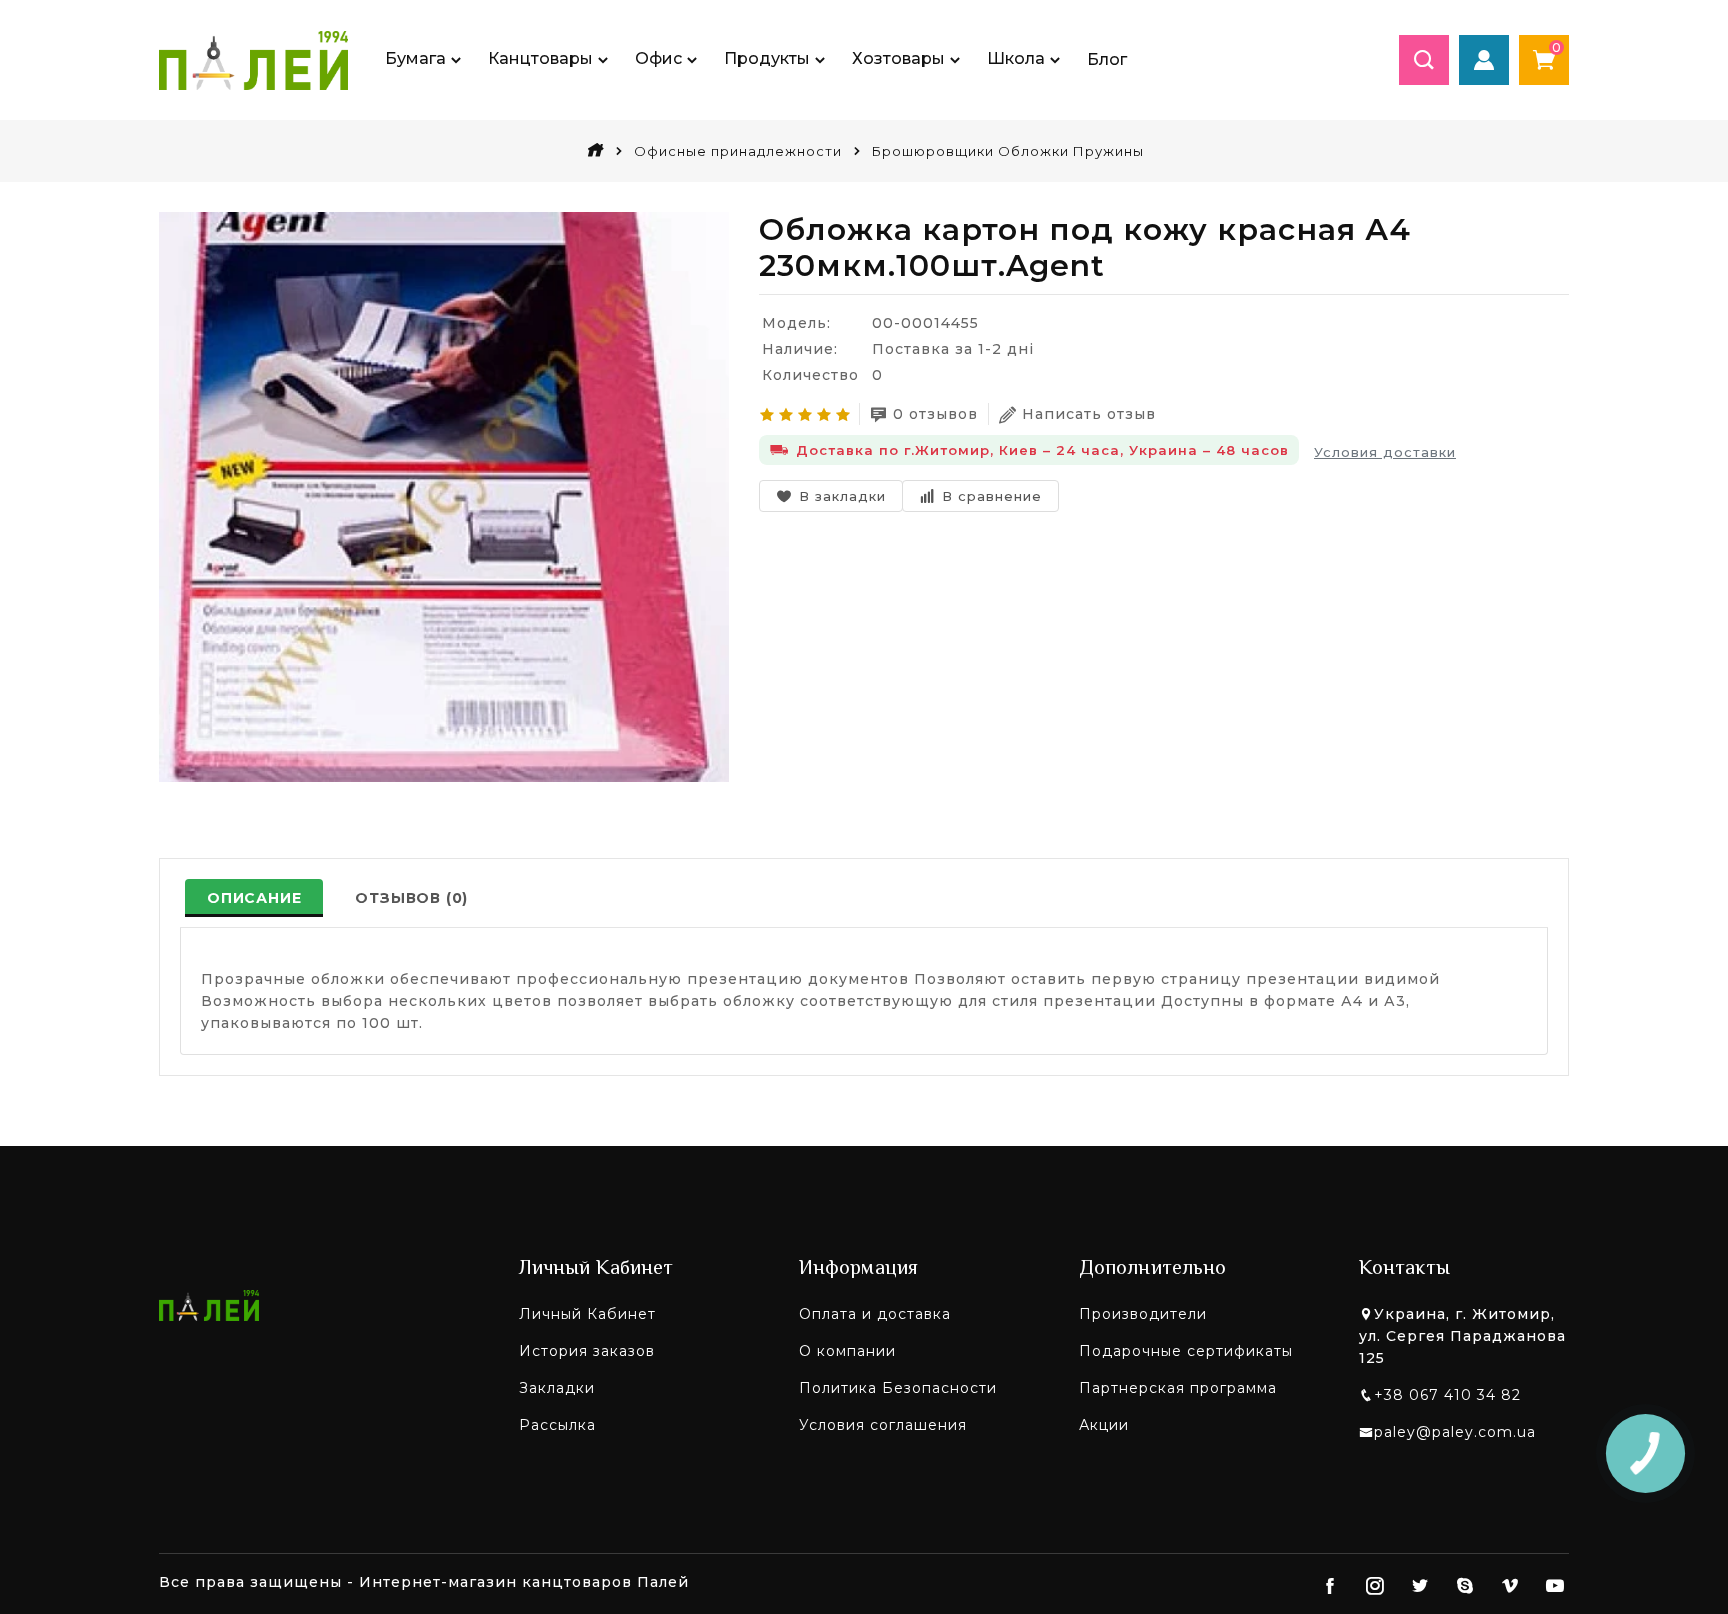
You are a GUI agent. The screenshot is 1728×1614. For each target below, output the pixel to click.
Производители (1143, 1314)
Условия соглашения (883, 1425)
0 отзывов (935, 414)
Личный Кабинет (587, 1314)
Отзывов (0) (411, 898)
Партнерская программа (1178, 1388)
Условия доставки (1385, 452)
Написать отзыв (1089, 414)
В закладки (842, 496)
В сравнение (992, 496)
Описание (254, 898)
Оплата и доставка (875, 1314)
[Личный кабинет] (1484, 60)
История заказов (587, 1351)
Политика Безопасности (898, 1388)
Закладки (557, 1388)
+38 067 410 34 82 (1447, 1395)
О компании (847, 1351)
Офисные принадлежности (738, 151)
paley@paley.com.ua (1455, 1432)
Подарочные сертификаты (1186, 1351)
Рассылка (557, 1425)
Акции (1104, 1425)
